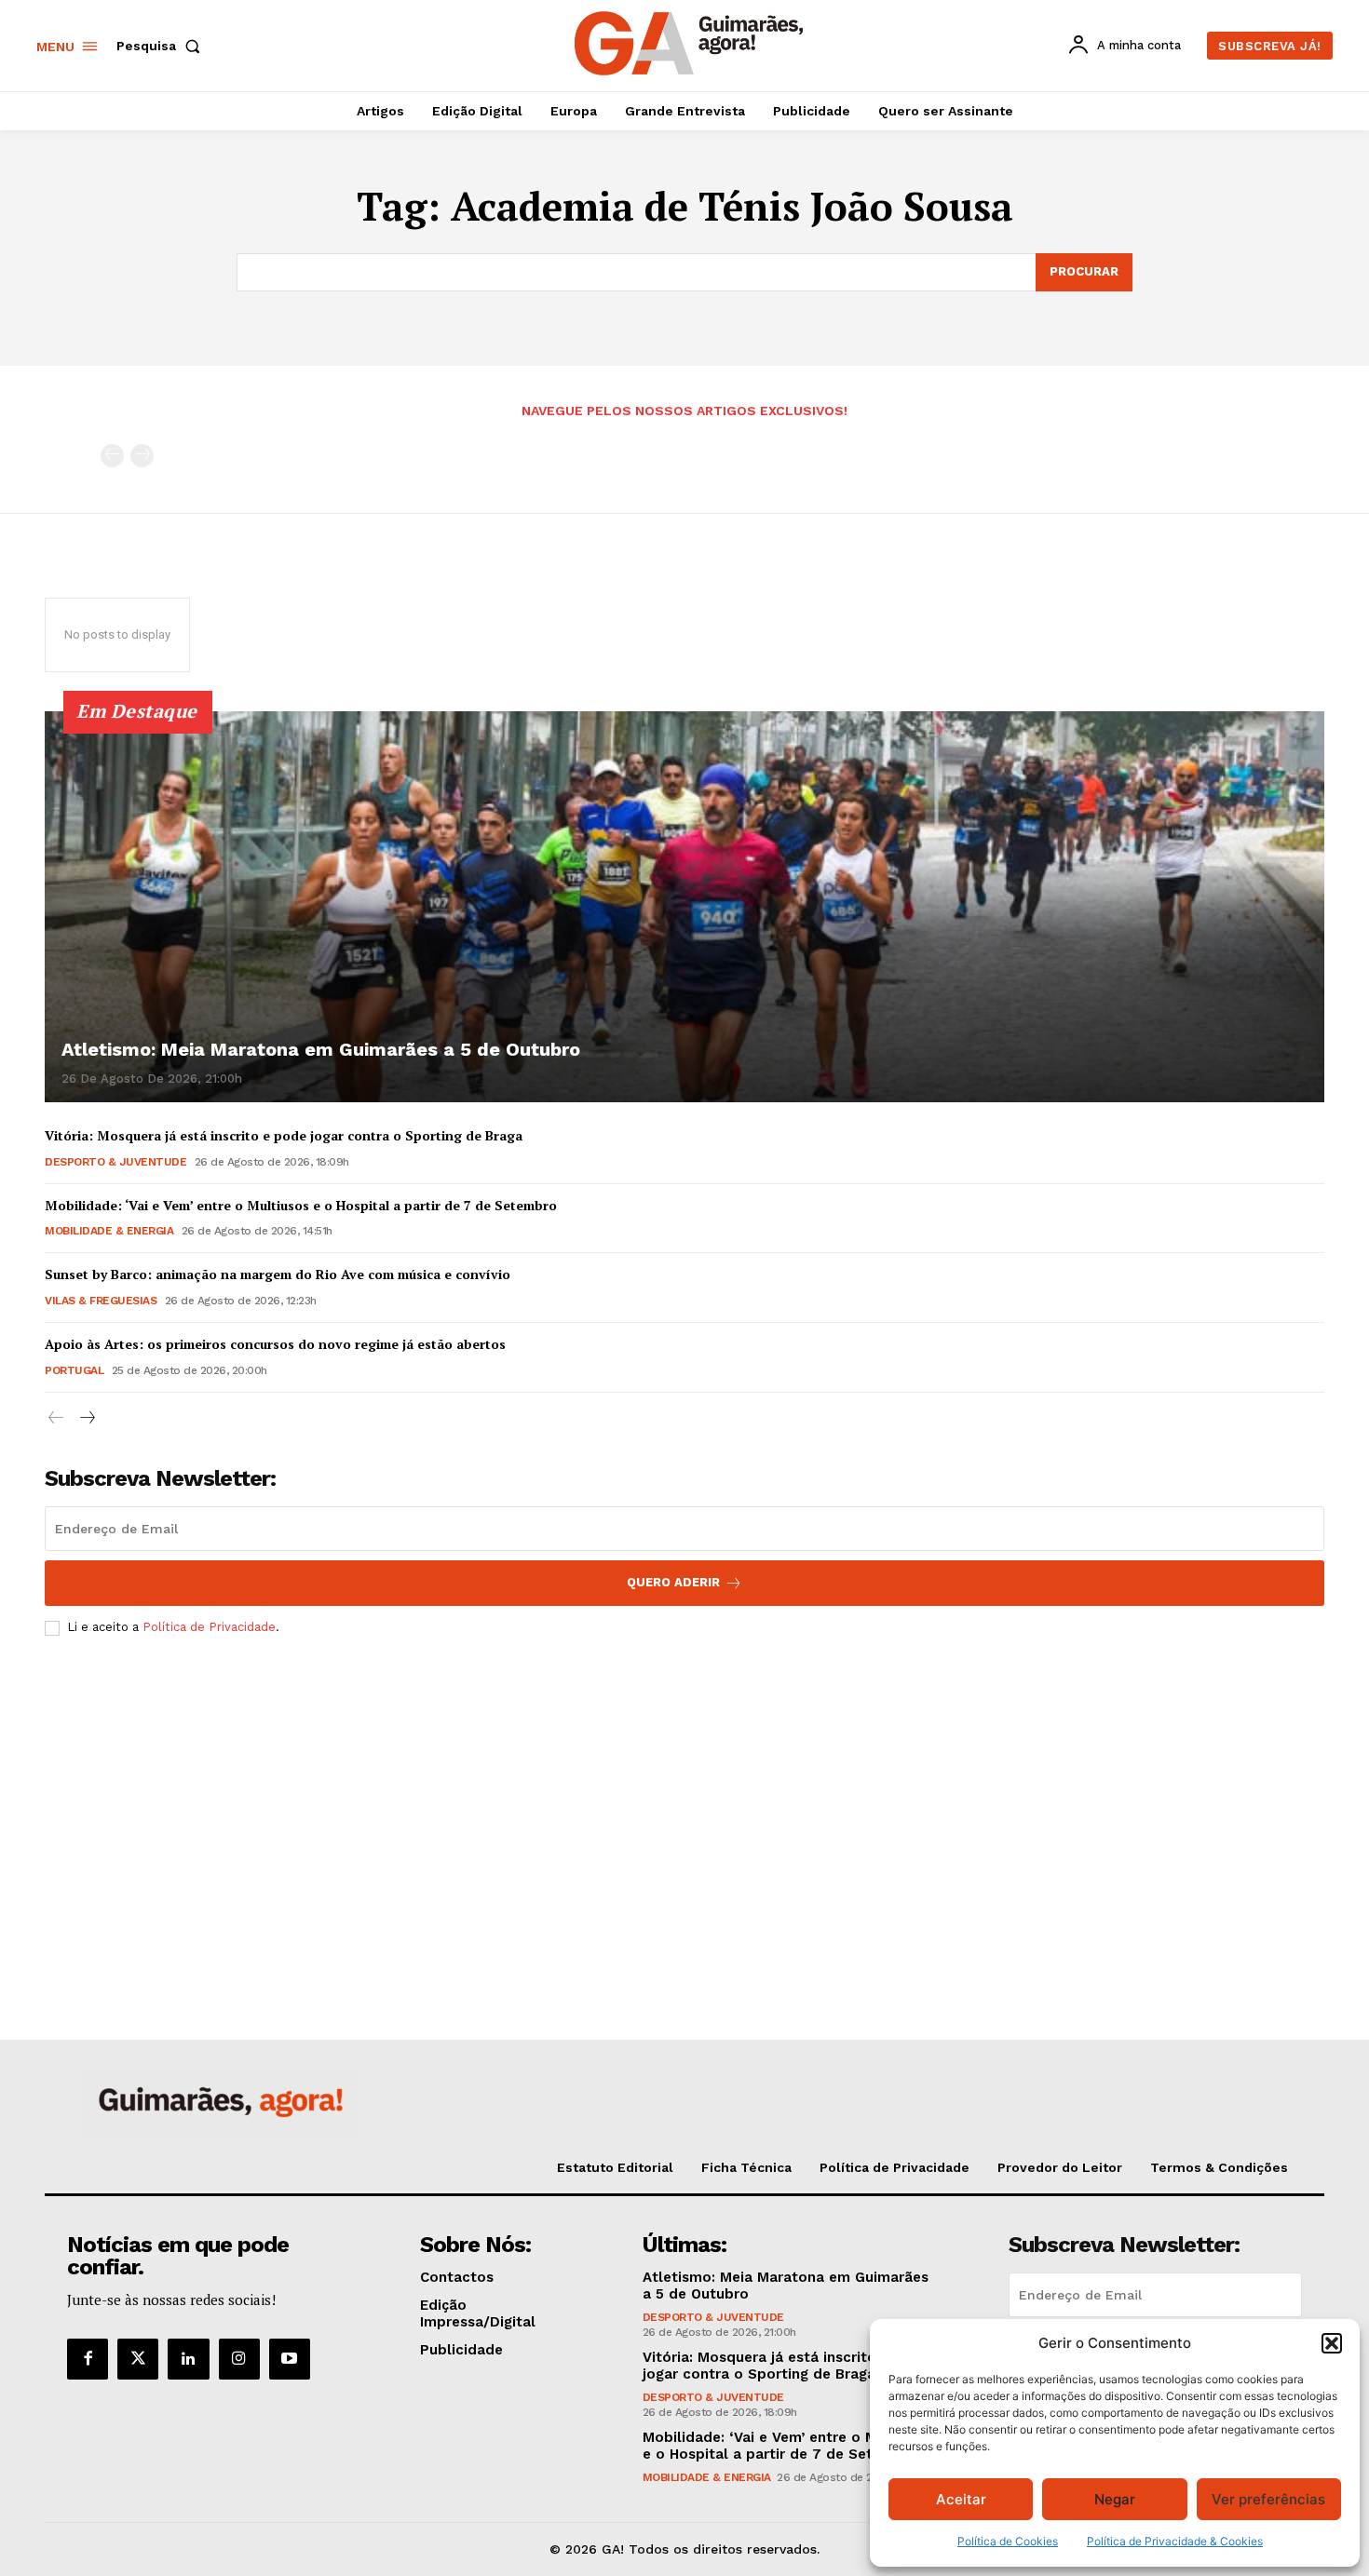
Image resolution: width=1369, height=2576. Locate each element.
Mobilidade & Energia (109, 1231)
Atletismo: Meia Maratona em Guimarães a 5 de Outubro (321, 1049)
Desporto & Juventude (115, 1162)
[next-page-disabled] (142, 456)
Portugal (74, 1370)
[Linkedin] (188, 2359)
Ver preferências (1268, 2499)
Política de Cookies (1008, 2541)
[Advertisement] (684, 1789)
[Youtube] (290, 2359)
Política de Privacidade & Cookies (1175, 2541)
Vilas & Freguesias (101, 1301)
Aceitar (961, 2499)
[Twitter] (138, 2359)
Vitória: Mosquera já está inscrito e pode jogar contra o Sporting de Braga (284, 1135)
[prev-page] (112, 456)
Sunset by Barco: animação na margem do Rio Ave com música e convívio (278, 1274)
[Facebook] (88, 2359)
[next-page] (86, 1418)
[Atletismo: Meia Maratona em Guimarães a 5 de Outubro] (684, 907)
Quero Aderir (673, 1582)
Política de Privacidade (209, 1627)
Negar (1115, 2499)
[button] (1332, 2343)
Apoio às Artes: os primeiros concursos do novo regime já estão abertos (275, 1344)
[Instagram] (239, 2359)
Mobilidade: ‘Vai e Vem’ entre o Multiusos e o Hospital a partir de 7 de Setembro (301, 1205)
